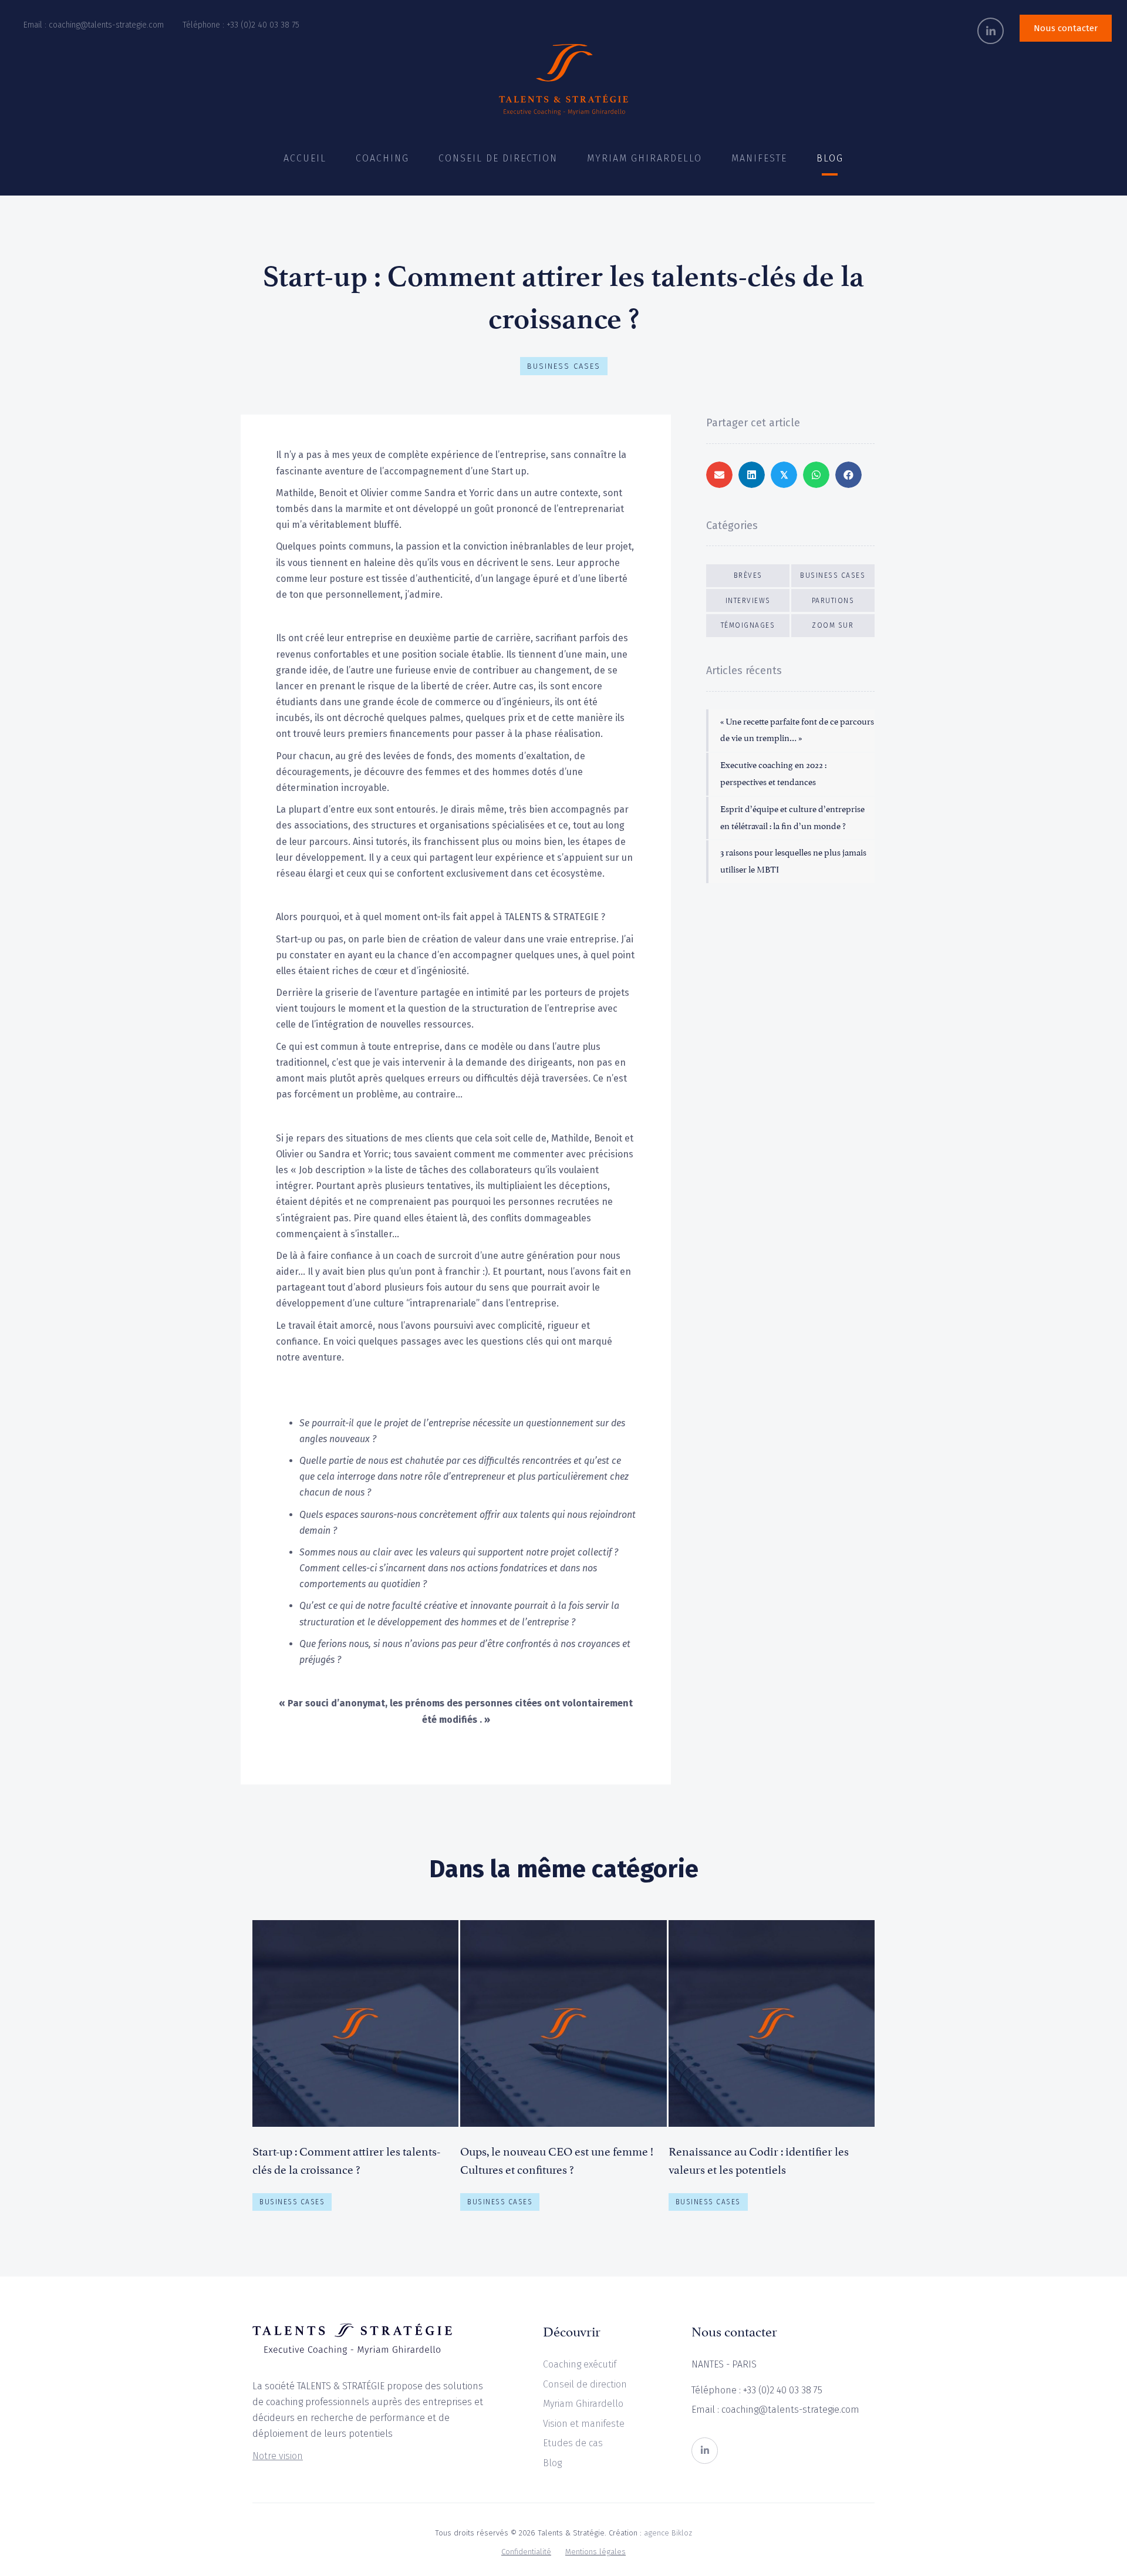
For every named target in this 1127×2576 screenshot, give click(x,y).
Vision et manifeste (584, 2424)
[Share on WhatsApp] (816, 475)
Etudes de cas (573, 2443)
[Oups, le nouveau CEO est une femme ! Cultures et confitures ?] (563, 2070)
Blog (552, 2463)
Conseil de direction (585, 2384)
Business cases (564, 366)
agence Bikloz (668, 2533)
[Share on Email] (719, 475)
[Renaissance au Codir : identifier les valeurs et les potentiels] (772, 2070)
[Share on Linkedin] (752, 475)
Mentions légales (595, 2552)
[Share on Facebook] (848, 475)
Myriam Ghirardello (583, 2404)
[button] (991, 31)
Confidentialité (526, 2552)
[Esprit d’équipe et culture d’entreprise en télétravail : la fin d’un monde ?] (792, 818)
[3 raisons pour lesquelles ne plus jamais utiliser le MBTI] (792, 862)
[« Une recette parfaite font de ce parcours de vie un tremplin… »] (792, 731)
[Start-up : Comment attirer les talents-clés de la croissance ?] (355, 2070)
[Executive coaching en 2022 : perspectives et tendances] (792, 775)
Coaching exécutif (580, 2364)
